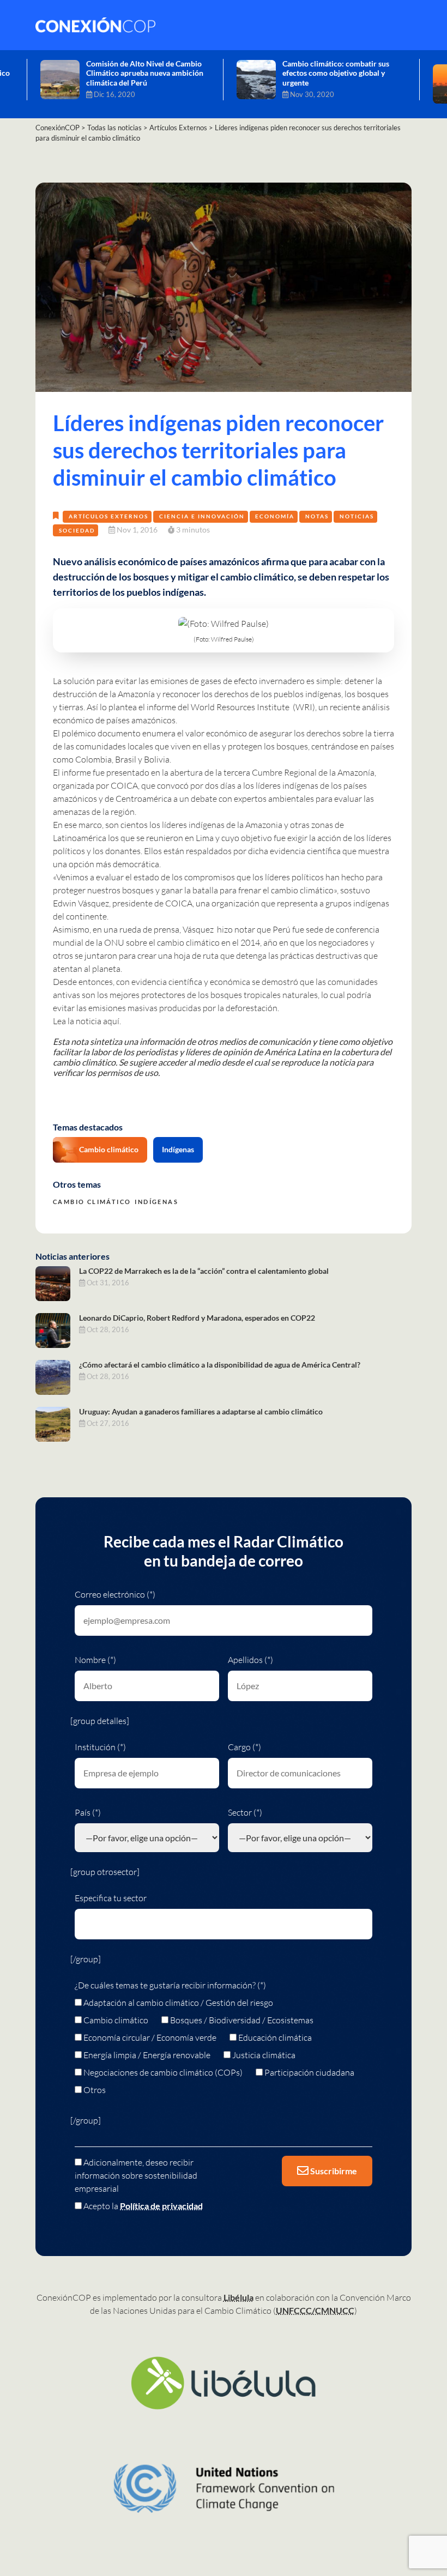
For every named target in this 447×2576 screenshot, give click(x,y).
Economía (275, 516)
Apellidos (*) (250, 1660)
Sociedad (77, 530)
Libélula (238, 2297)
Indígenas (178, 1149)
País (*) (88, 1812)
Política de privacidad (161, 2206)
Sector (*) (245, 1812)
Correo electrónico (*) (115, 1594)
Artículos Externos (108, 516)
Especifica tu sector (111, 1898)
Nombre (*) (95, 1660)
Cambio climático (109, 1149)
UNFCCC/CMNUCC (315, 2310)
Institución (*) (100, 1747)
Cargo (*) (244, 1747)
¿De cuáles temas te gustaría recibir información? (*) (170, 1985)
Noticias (357, 516)
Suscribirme (333, 2171)
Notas (317, 516)
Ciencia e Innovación (202, 516)
